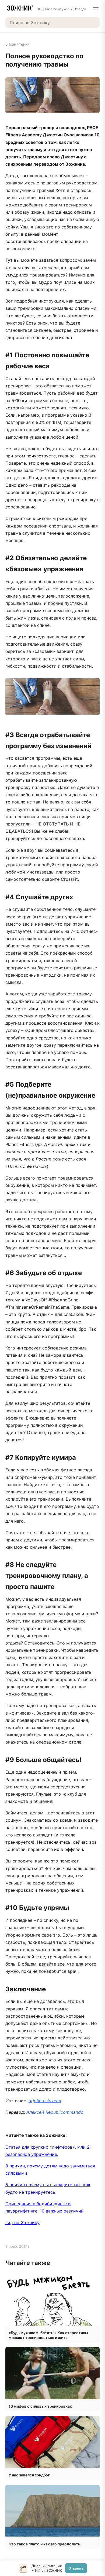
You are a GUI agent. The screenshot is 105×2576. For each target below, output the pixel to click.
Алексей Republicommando (55, 2112)
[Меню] (96, 9)
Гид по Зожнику (22, 2222)
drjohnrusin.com (45, 2101)
